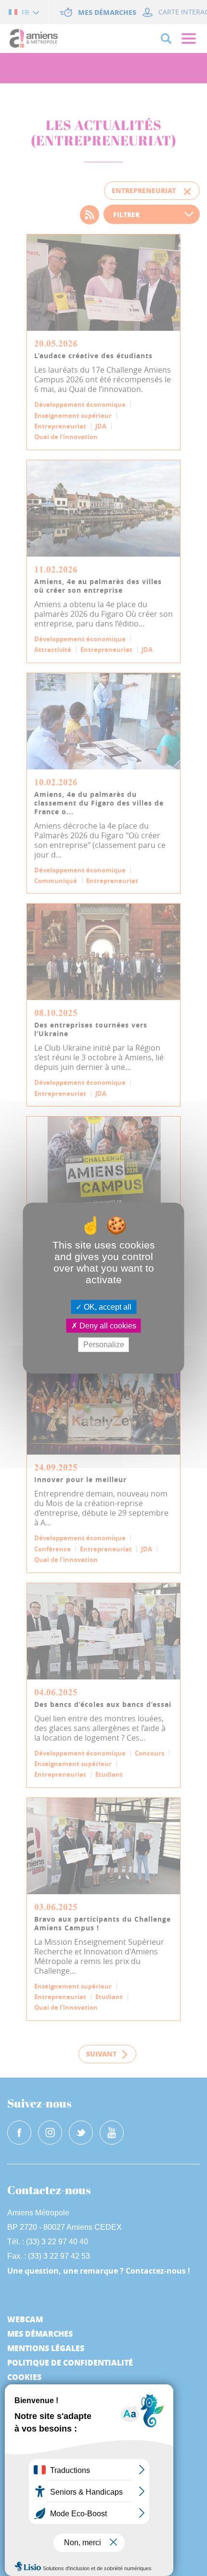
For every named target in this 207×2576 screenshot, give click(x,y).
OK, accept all (107, 1307)
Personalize (104, 1345)
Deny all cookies (107, 1326)
